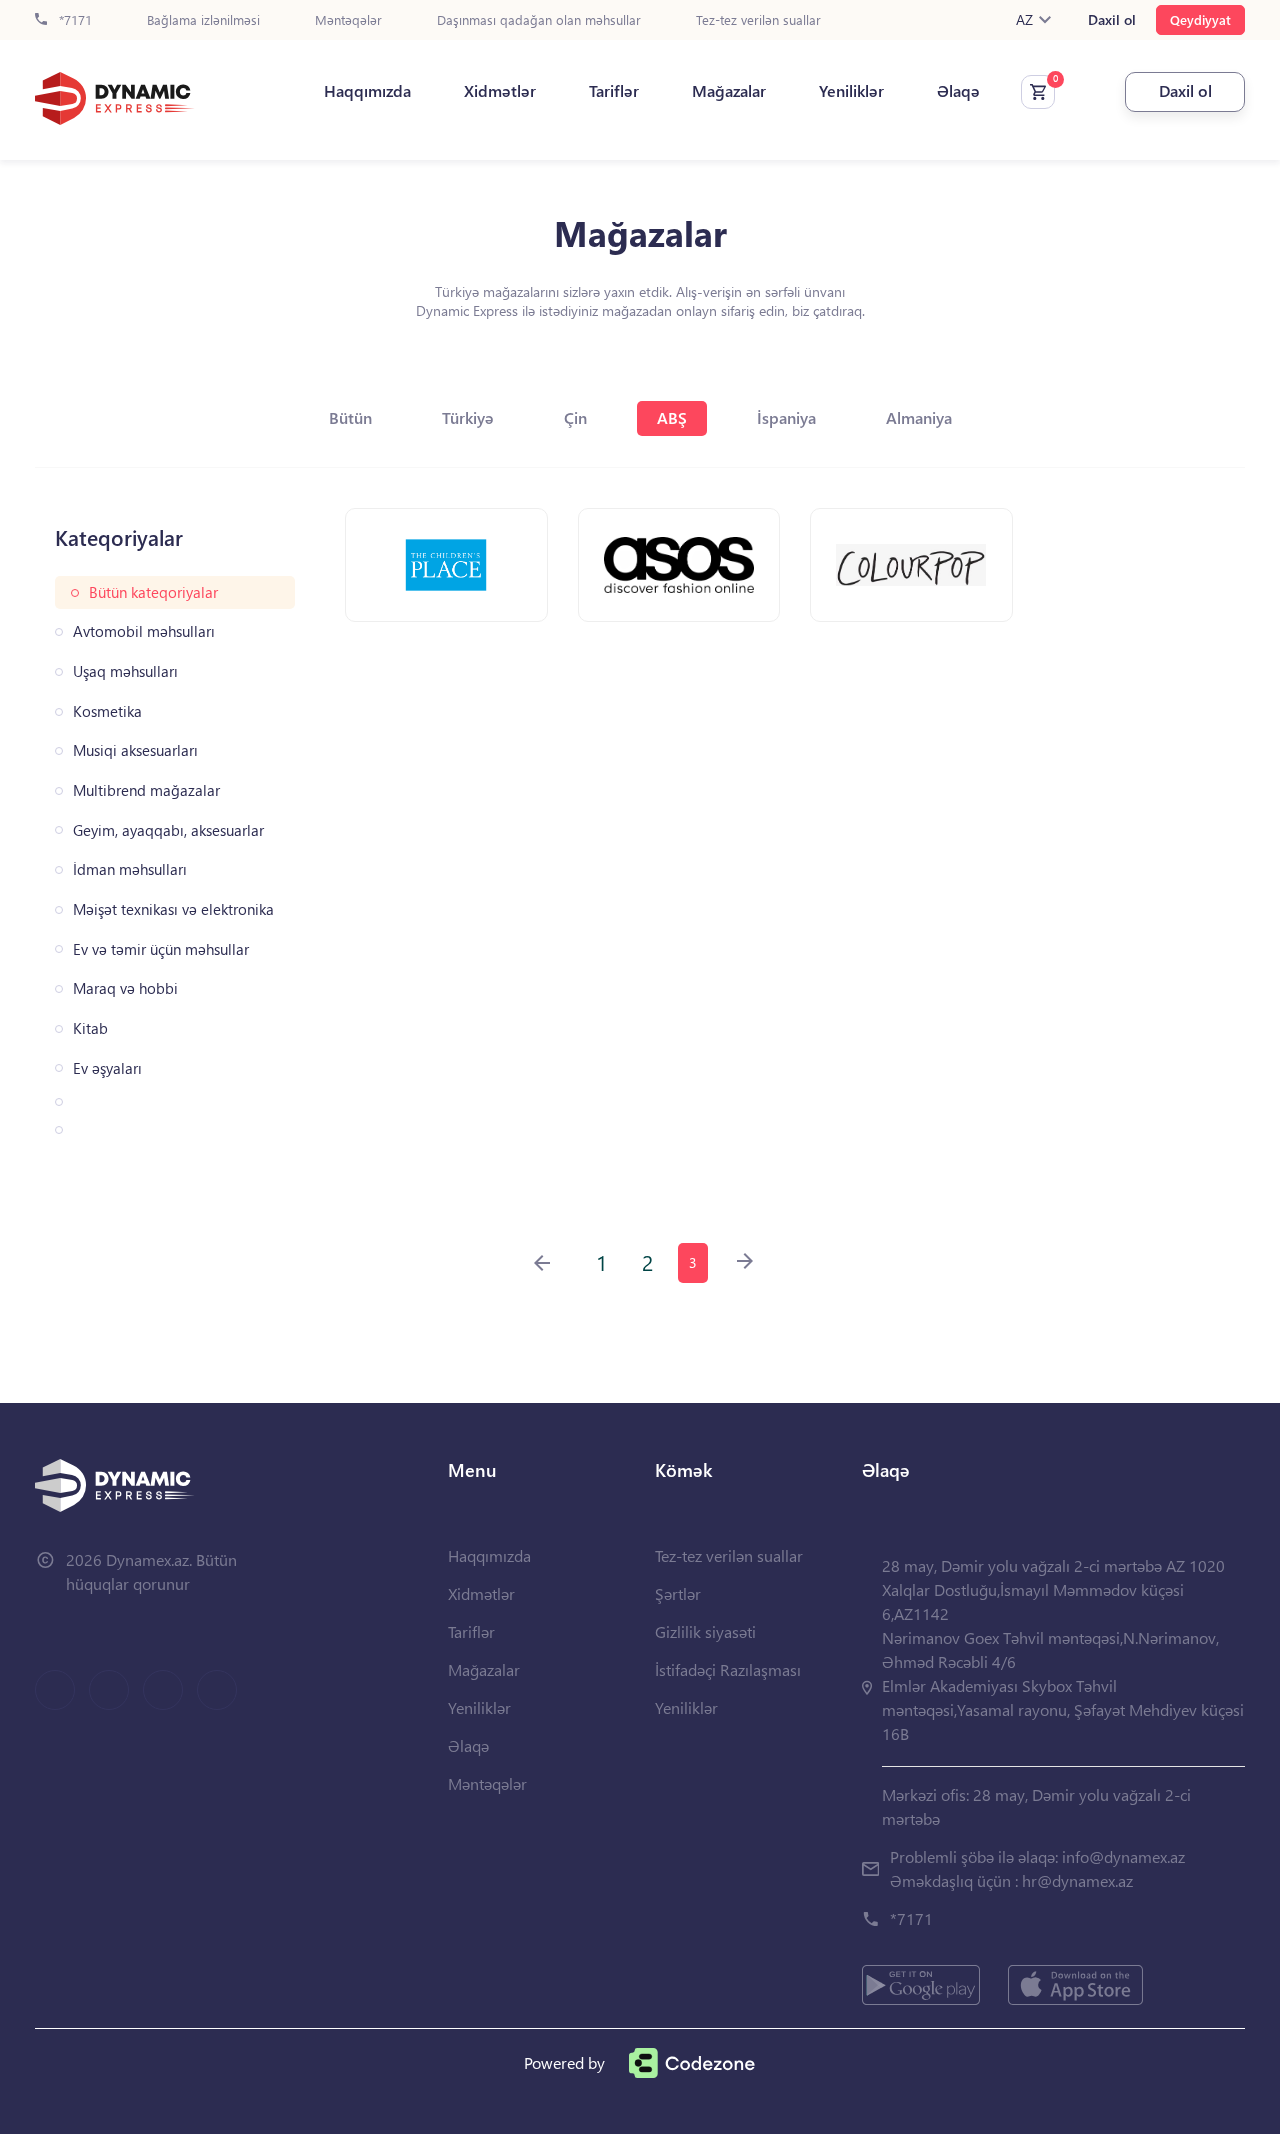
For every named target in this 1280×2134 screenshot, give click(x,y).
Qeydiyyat (1200, 19)
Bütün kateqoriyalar (153, 592)
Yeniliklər (851, 91)
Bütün (350, 417)
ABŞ (672, 417)
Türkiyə (468, 417)
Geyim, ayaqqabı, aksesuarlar (168, 830)
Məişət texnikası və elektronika (173, 909)
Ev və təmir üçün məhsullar (161, 949)
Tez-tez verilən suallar (758, 20)
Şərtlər (678, 1593)
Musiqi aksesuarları (135, 750)
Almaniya (919, 417)
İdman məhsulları (130, 869)
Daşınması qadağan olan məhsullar (539, 20)
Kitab (90, 1028)
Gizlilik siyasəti (705, 1631)
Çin (575, 417)
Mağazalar (729, 91)
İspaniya (786, 417)
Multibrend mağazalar (146, 790)
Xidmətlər (500, 91)
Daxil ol (1112, 20)
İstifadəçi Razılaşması (728, 1669)
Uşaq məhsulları (125, 671)
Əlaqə (958, 91)
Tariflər (614, 91)
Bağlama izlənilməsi (203, 20)
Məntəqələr (348, 20)
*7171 (73, 20)
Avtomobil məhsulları (144, 631)
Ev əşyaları (107, 1068)
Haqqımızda (367, 91)
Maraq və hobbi (125, 988)
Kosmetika (107, 711)
